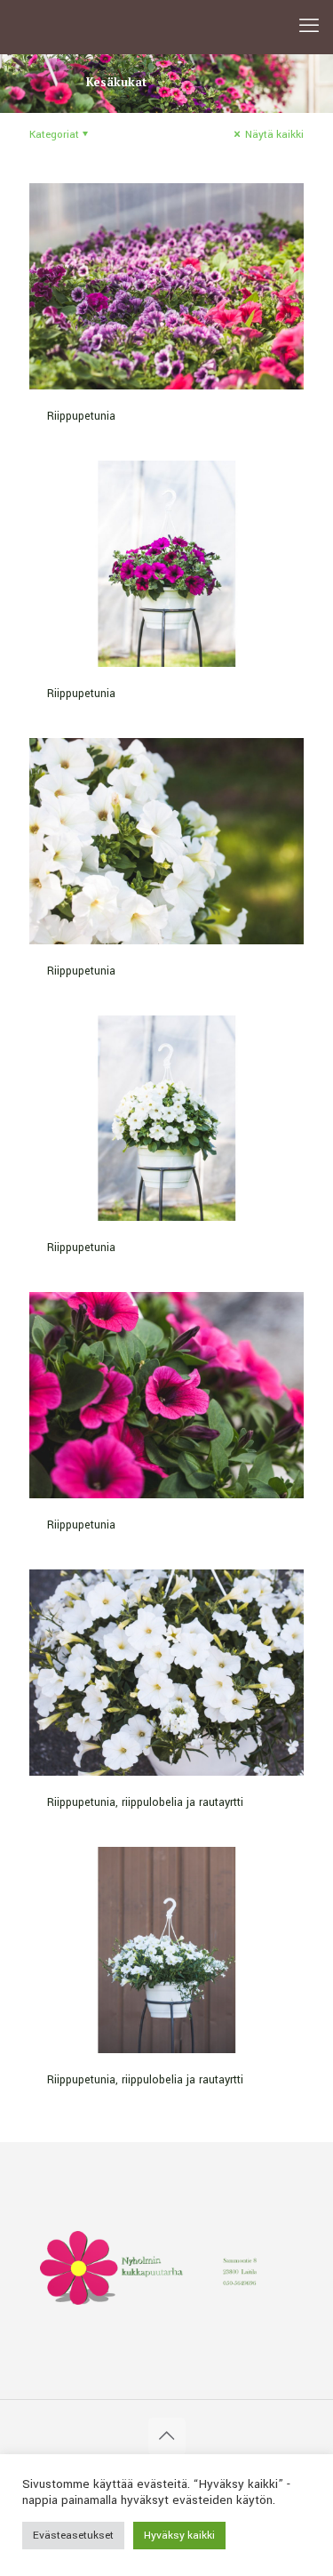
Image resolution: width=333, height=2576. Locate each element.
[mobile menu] (309, 27)
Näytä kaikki (273, 135)
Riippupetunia (81, 416)
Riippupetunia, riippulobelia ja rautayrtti (145, 1802)
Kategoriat (54, 135)
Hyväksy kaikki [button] (179, 2536)
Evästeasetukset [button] (73, 2536)
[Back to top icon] (167, 2436)
